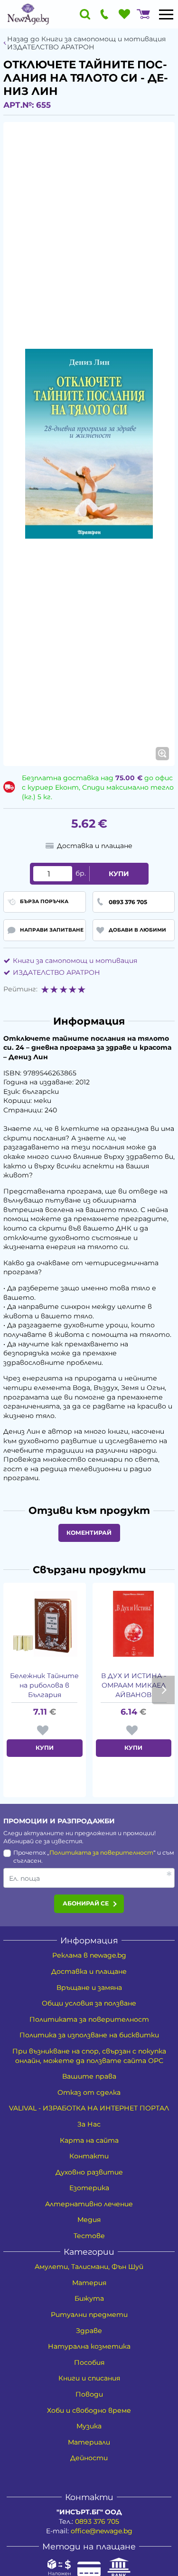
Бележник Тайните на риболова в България (44, 1685)
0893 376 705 (97, 2521)
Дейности (89, 2458)
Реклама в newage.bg (89, 1955)
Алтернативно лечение (89, 2204)
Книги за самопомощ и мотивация (75, 961)
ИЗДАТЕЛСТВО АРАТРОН (56, 972)
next (163, 1690)
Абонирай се (86, 1903)
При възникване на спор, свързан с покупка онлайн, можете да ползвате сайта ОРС (89, 2056)
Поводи (89, 2394)
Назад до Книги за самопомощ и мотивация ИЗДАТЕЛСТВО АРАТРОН (86, 43)
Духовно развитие (89, 2172)
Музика (89, 2426)
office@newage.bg (102, 2531)
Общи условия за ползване (89, 2003)
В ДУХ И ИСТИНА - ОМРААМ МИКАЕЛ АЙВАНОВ (134, 1685)
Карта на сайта (89, 2140)
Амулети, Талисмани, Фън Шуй (89, 2267)
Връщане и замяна (89, 1988)
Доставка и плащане (89, 1971)
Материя (89, 2283)
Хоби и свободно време (89, 2410)
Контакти (89, 2156)
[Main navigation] (166, 14)
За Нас (89, 2124)
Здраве (89, 2331)
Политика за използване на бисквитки (89, 2035)
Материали (89, 2442)
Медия (89, 2220)
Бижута (89, 2298)
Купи (119, 874)
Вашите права (89, 2076)
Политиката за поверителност (101, 1853)
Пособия (89, 2362)
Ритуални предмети (89, 2315)
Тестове (89, 2236)
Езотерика (89, 2188)
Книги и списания (89, 2378)
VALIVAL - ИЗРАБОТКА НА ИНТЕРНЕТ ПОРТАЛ (89, 2108)
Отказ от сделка (89, 2092)
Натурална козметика (89, 2346)
